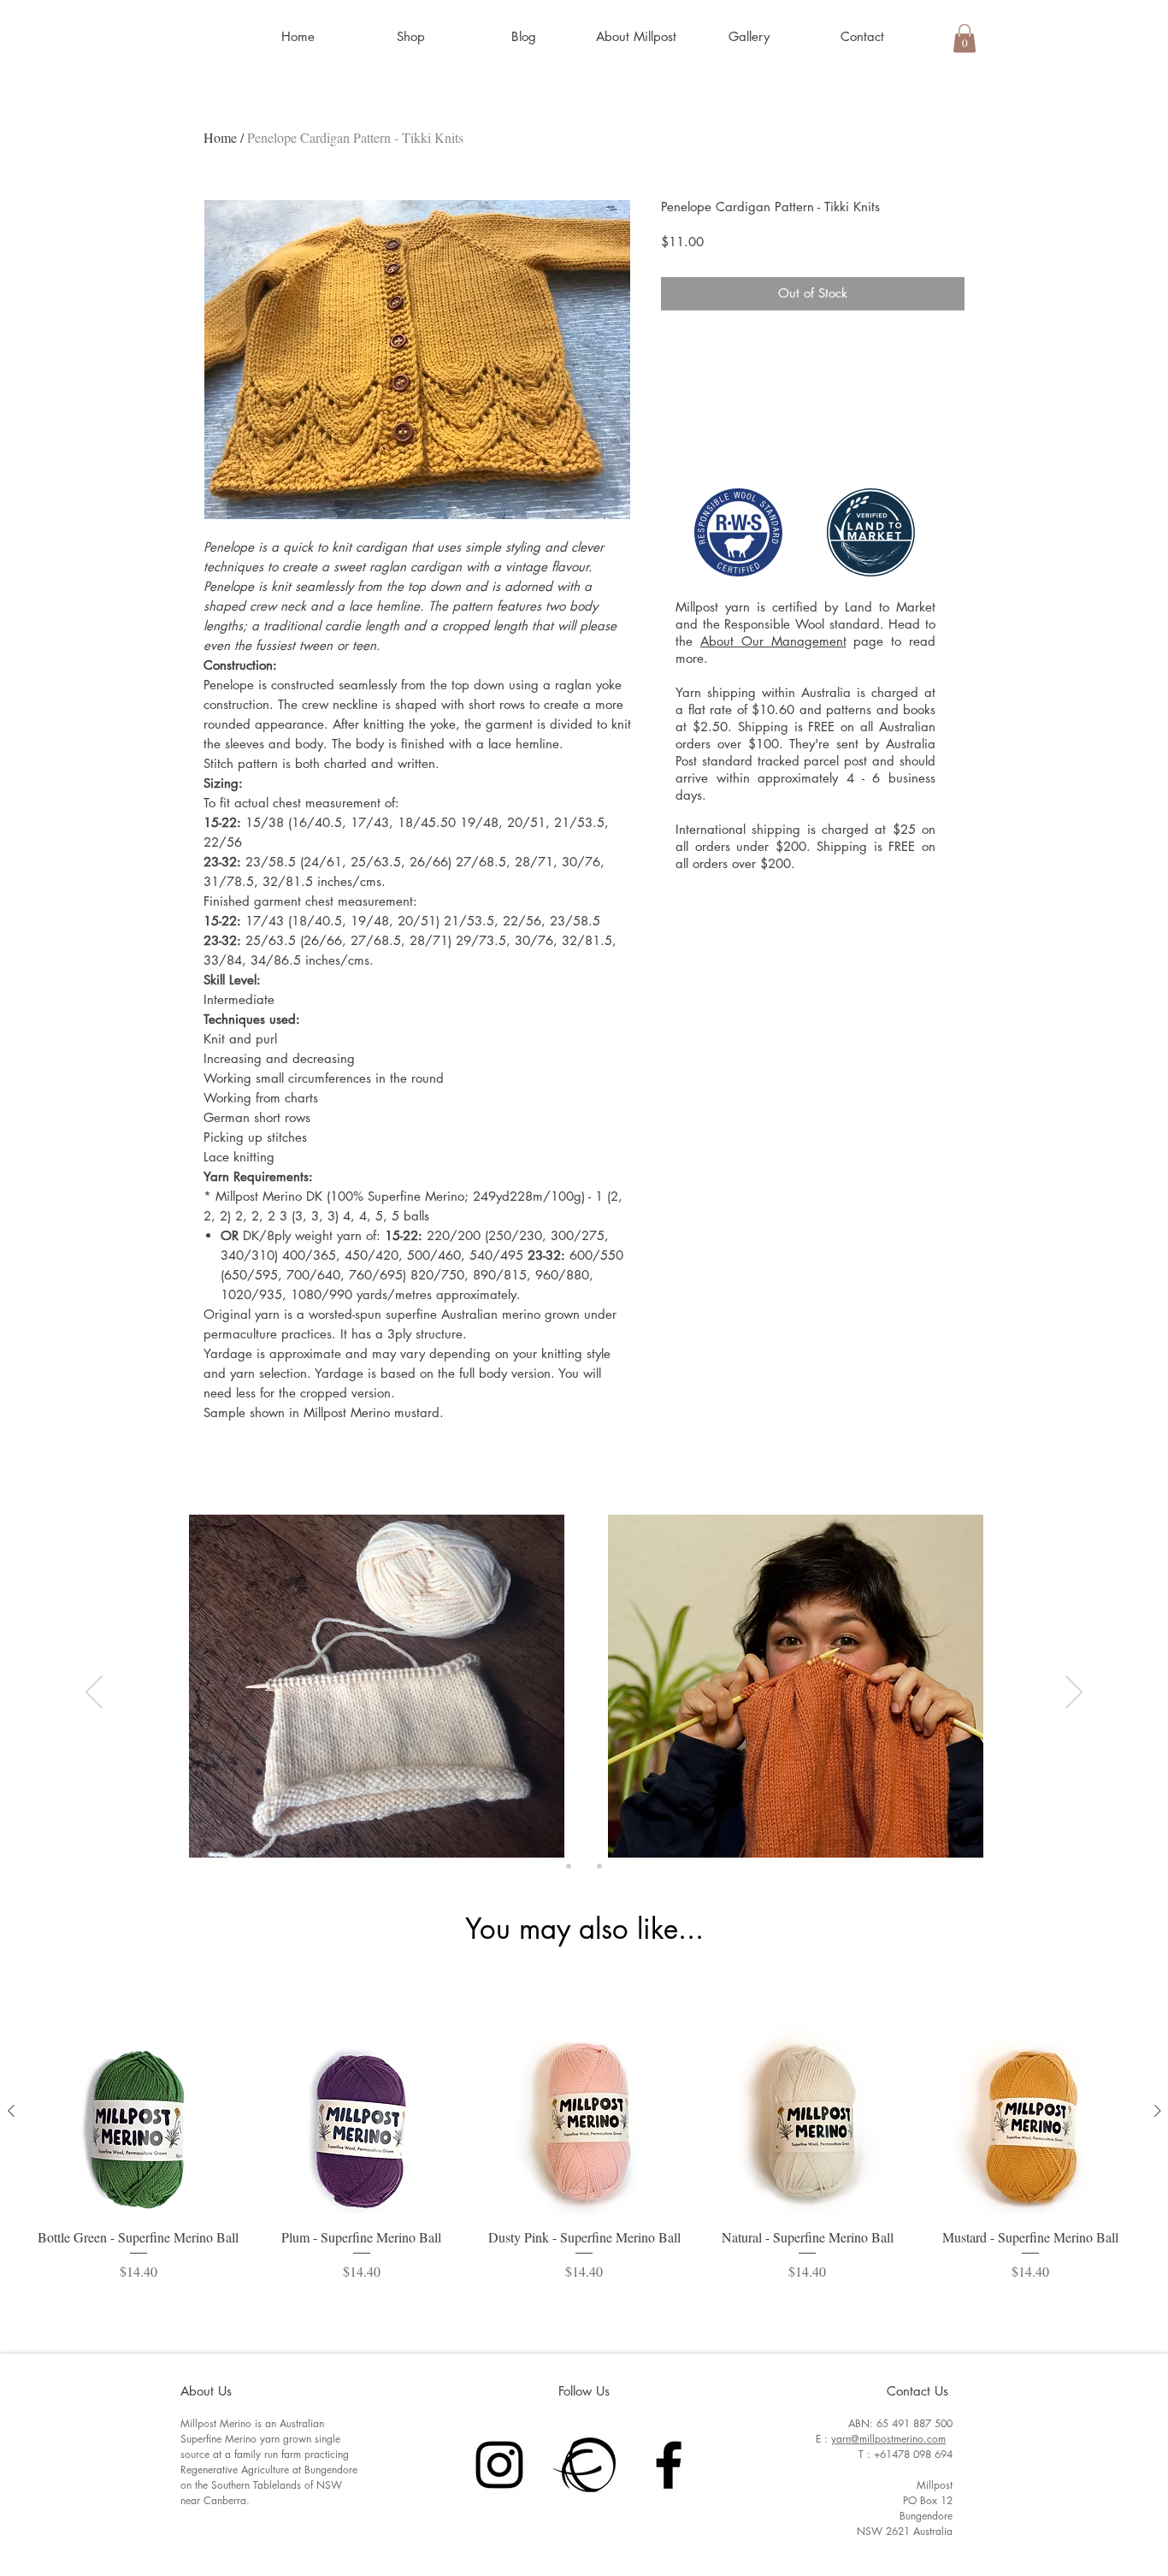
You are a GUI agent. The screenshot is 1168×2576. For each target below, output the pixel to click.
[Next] (1074, 1693)
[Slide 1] (569, 1866)
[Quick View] (139, 2111)
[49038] (584, 2465)
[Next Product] (1158, 2111)
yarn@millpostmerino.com (888, 2439)
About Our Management (773, 641)
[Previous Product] (11, 2111)
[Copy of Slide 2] (599, 1866)
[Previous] (94, 1693)
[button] (410, 37)
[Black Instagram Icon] (499, 2465)
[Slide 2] (584, 1866)
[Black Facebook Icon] (669, 2465)
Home (220, 137)
